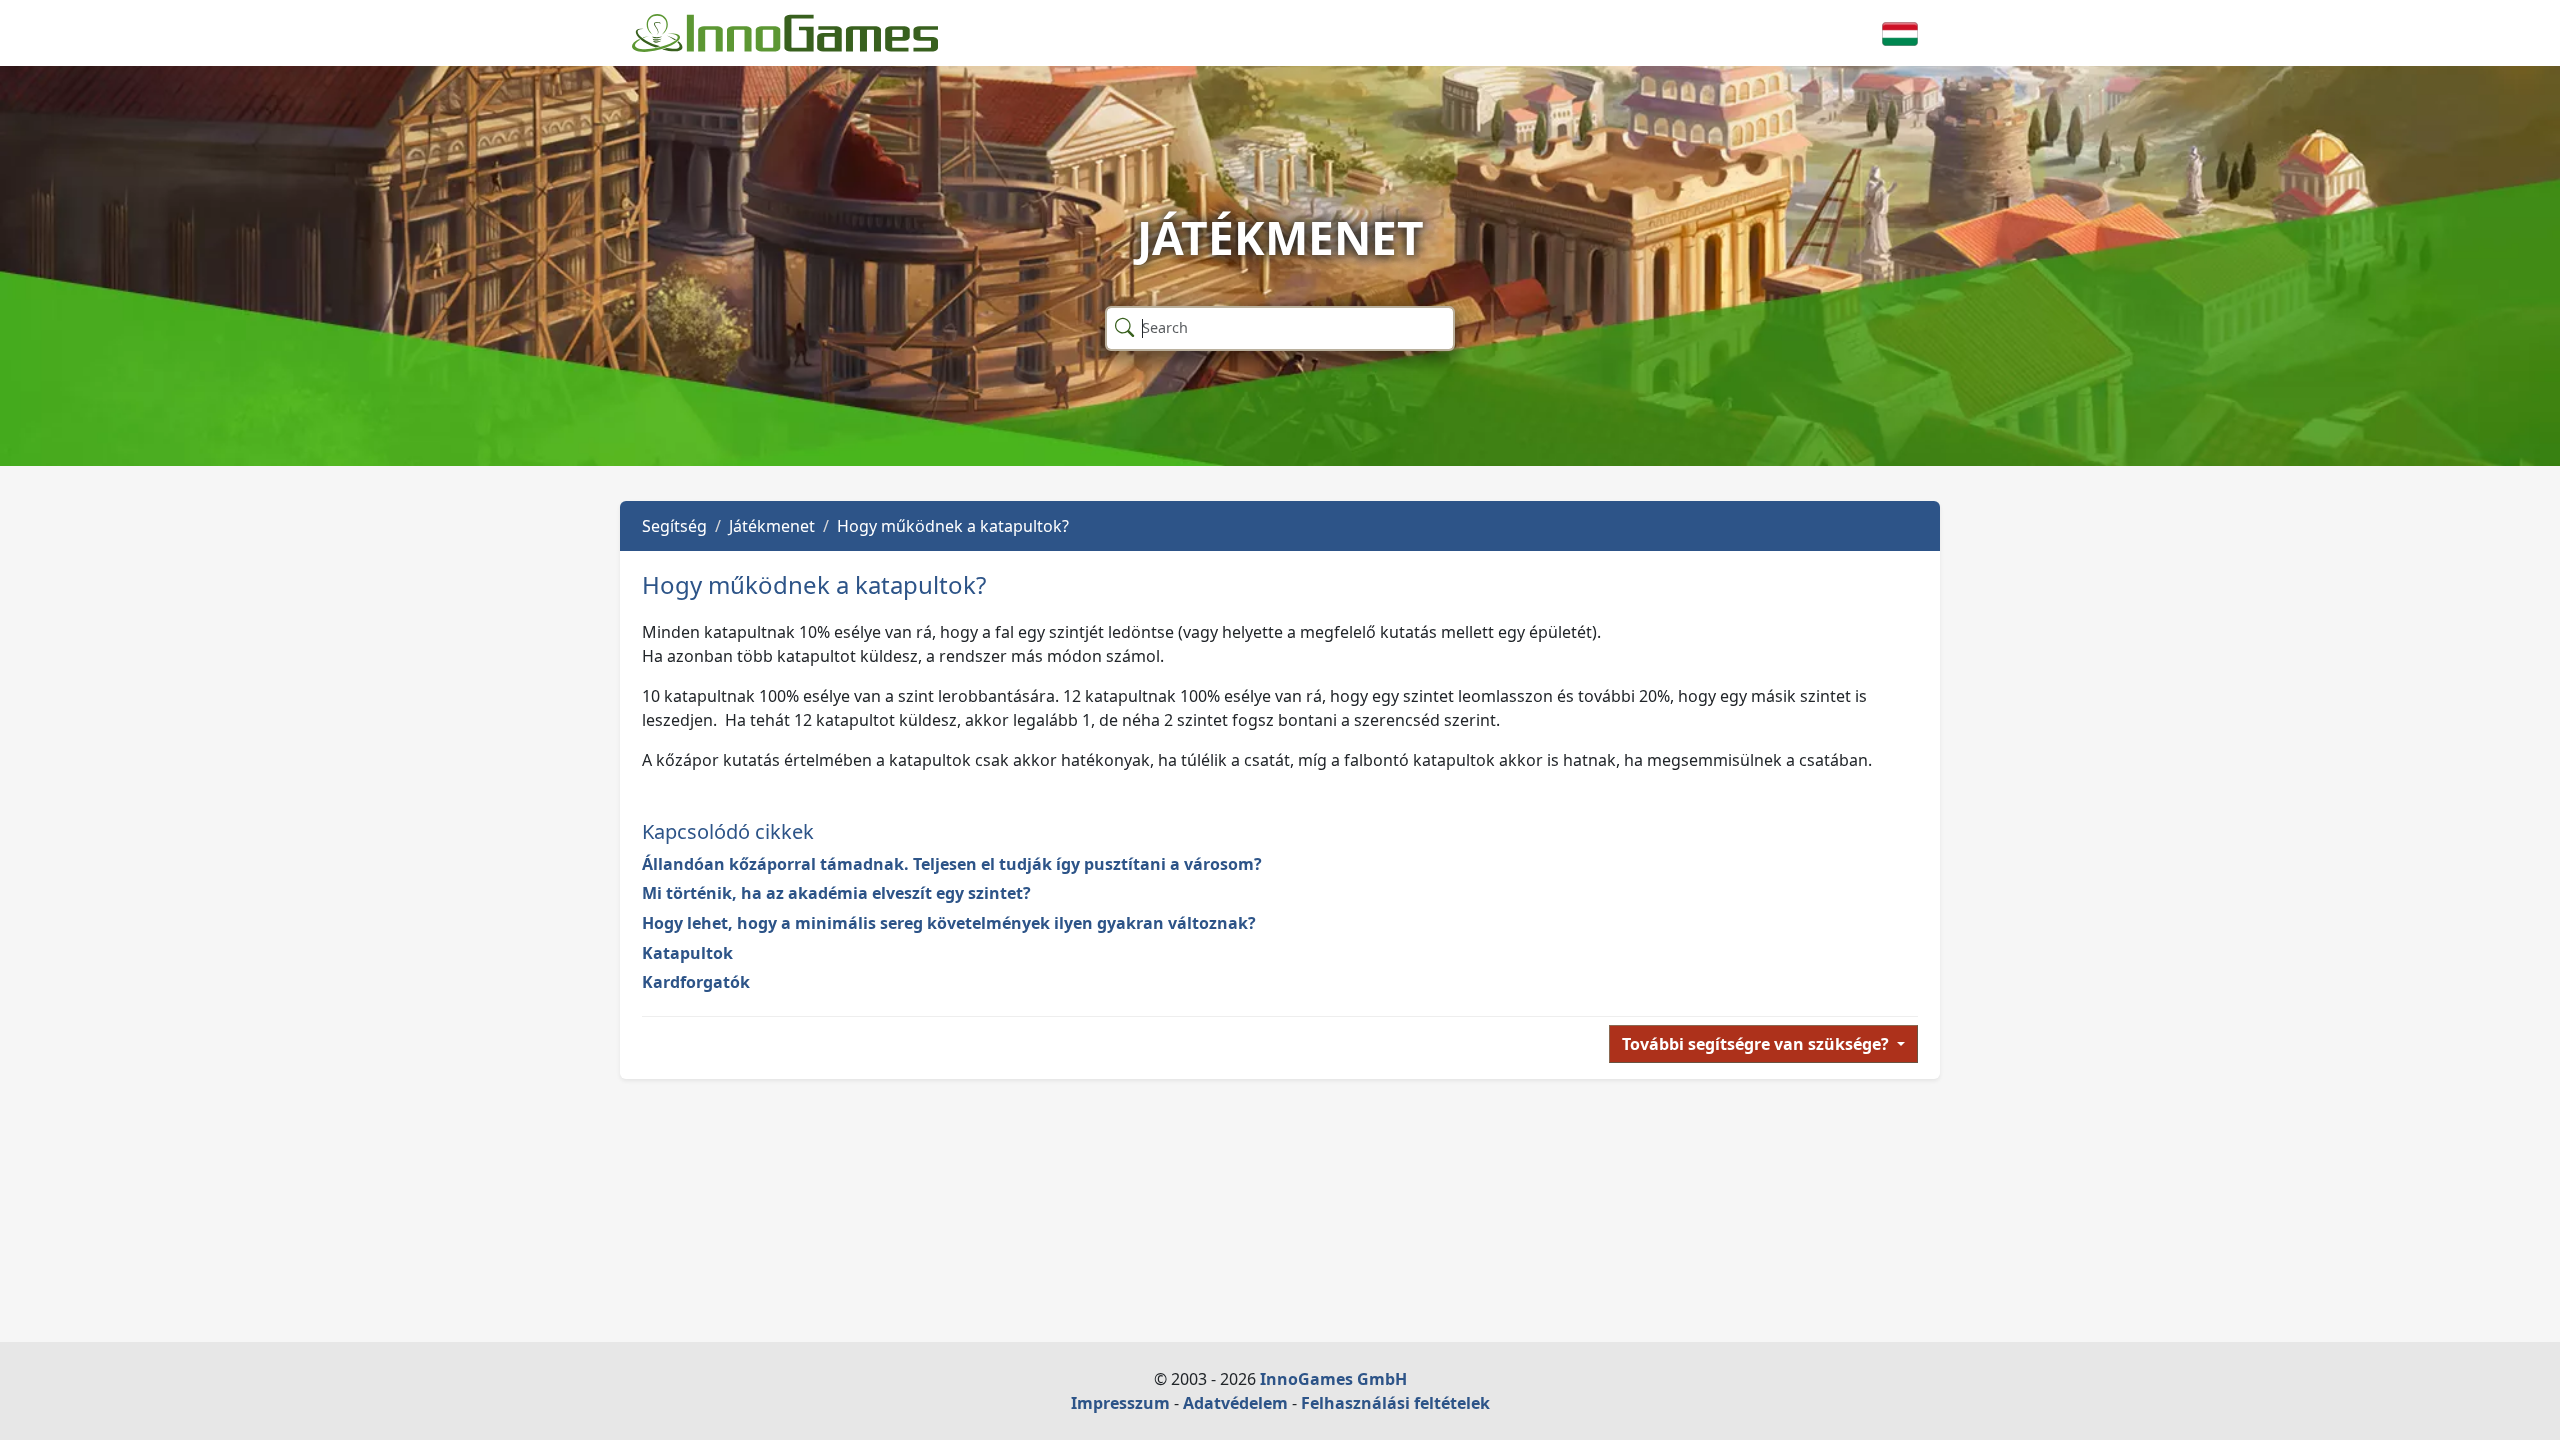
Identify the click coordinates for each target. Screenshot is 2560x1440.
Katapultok (687, 953)
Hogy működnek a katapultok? (953, 526)
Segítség (674, 526)
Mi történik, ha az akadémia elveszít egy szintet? (836, 893)
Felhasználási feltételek (1395, 1403)
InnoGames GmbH (1333, 1379)
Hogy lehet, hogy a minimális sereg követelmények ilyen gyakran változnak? (949, 923)
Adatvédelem (1235, 1403)
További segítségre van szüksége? (1757, 1044)
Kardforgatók (696, 982)
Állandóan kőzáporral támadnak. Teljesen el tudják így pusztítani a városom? (952, 864)
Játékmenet (772, 526)
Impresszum (1120, 1403)
